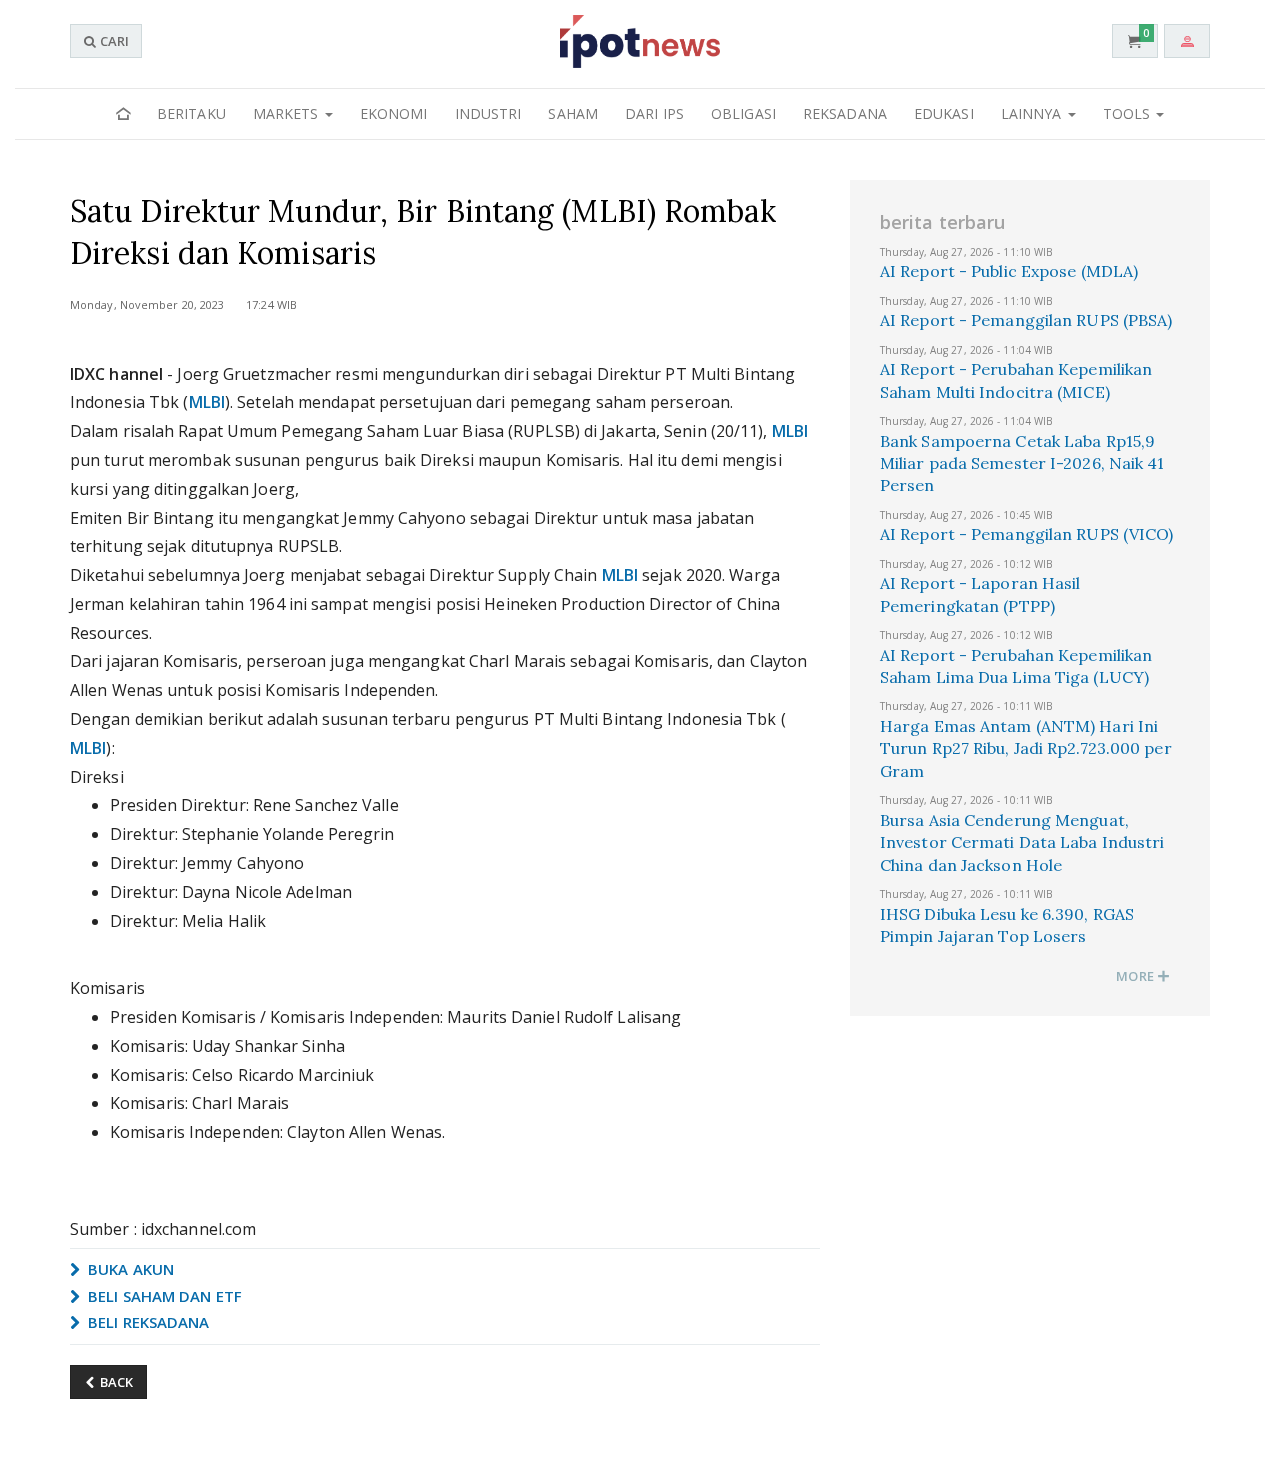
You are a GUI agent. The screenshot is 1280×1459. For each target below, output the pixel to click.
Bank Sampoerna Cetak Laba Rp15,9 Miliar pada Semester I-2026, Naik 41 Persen (1022, 463)
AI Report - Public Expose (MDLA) (1009, 271)
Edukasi (944, 113)
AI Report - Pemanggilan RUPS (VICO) (1027, 534)
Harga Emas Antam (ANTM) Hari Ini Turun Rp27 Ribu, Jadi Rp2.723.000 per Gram (1026, 748)
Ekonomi (394, 113)
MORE (1136, 976)
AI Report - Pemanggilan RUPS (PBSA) (1026, 320)
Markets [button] (288, 113)
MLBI (207, 402)
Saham (573, 113)
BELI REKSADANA (147, 1322)
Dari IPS (654, 113)
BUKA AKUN (129, 1269)
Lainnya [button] (1033, 113)
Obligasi (743, 113)
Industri (488, 113)
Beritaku (191, 113)
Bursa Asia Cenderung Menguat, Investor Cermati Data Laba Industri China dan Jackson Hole (1022, 842)
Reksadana (845, 113)
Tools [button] (1129, 113)
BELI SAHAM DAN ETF (163, 1296)
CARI (113, 41)
